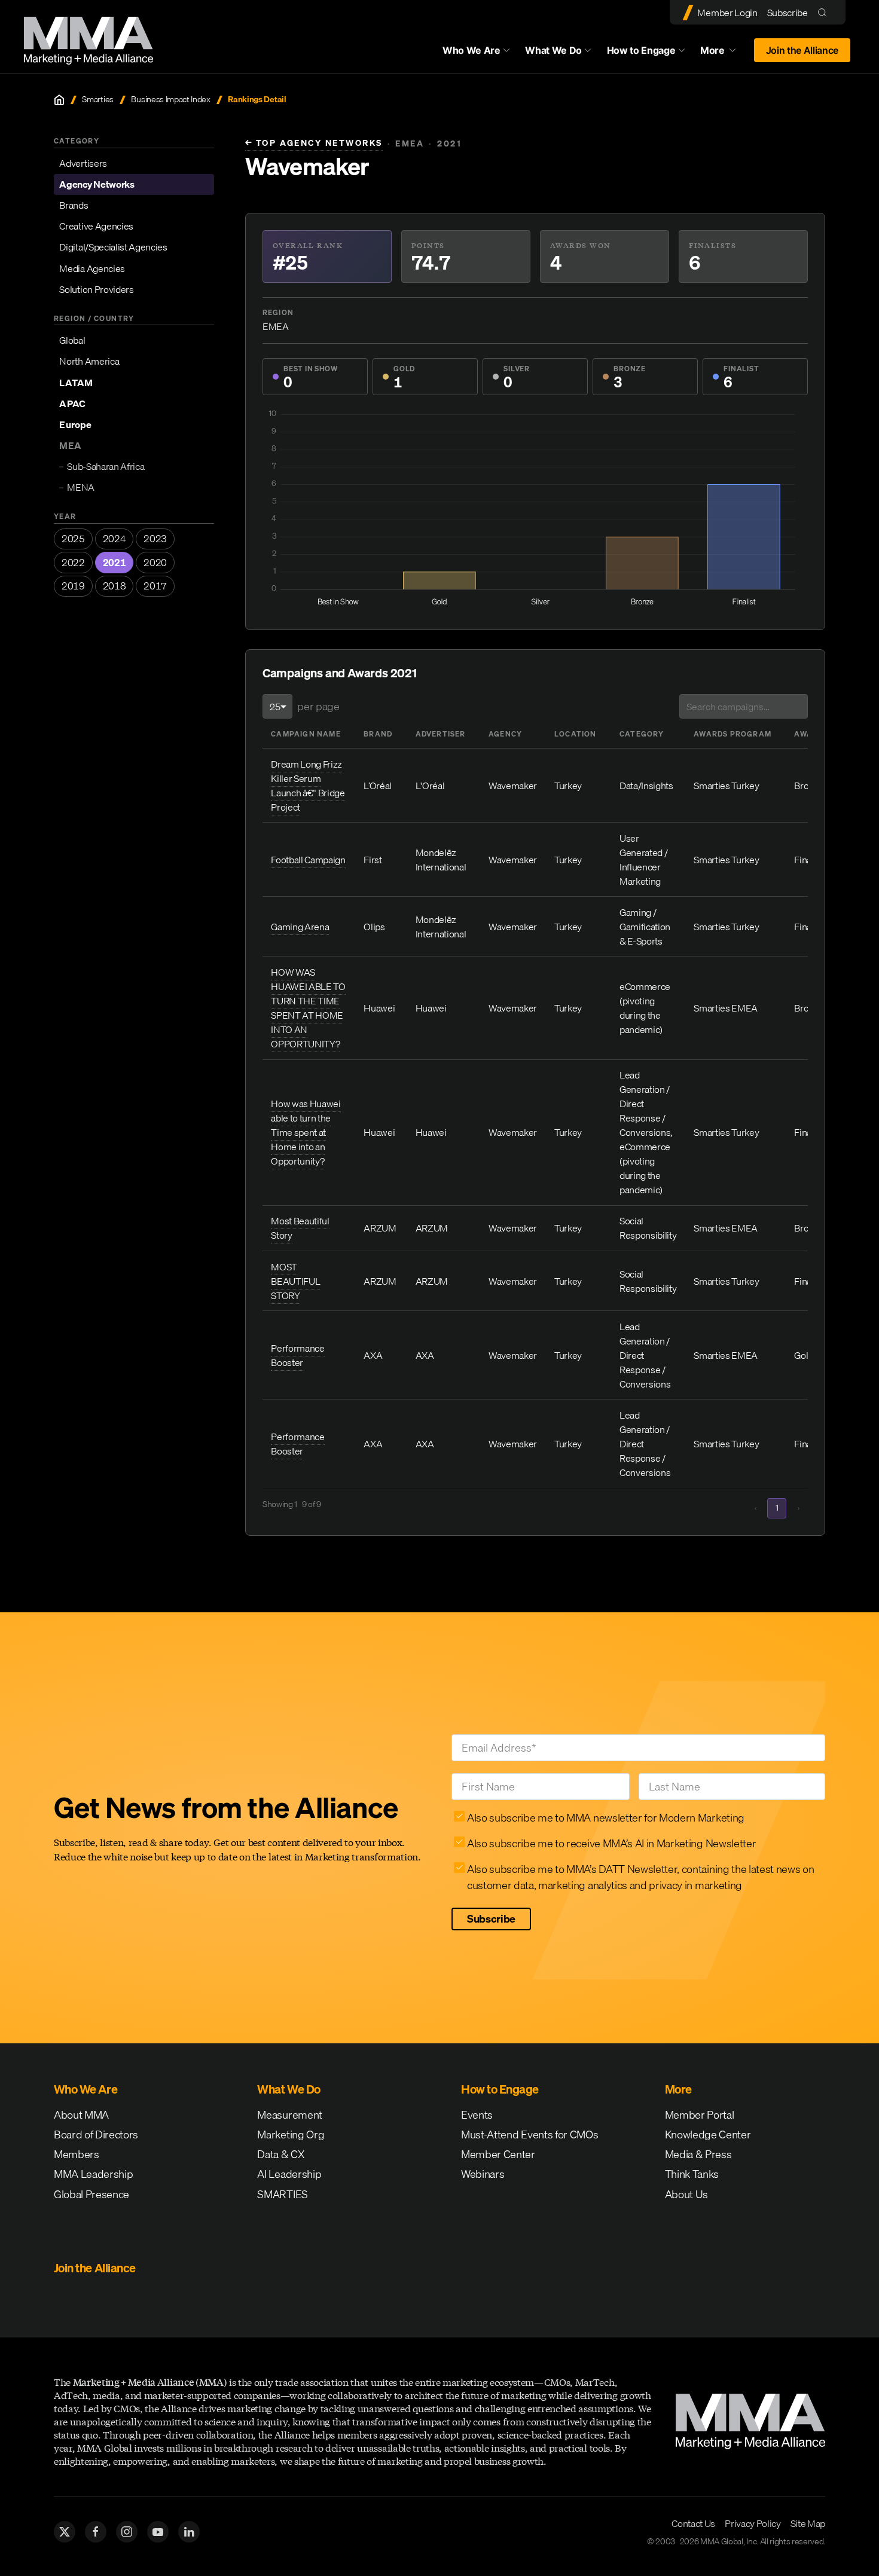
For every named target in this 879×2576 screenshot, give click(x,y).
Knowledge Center (708, 2135)
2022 (73, 563)
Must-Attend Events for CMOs (529, 2135)
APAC (72, 404)
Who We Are (471, 50)
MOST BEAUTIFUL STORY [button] (295, 1281)
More (724, 53)
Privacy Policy (753, 2523)
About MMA (81, 2115)
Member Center (498, 2154)
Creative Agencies (96, 226)
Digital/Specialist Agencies (113, 247)
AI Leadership (289, 2174)
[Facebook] (96, 2532)
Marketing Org (291, 2135)
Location (576, 734)
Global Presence (91, 2194)
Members (77, 2154)
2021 (115, 563)
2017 (155, 586)
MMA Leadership (94, 2174)
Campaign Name (306, 734)
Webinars (483, 2174)
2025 (73, 539)
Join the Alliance (802, 50)
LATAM (76, 383)
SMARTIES (282, 2194)
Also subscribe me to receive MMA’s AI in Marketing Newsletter (611, 1843)
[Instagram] (127, 2532)
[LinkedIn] (189, 2532)
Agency (505, 734)
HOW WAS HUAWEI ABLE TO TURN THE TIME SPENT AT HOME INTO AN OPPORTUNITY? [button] (308, 1008)
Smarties (97, 100)
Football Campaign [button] (308, 860)
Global (72, 340)
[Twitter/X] (65, 2532)
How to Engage (641, 50)
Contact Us (693, 2523)
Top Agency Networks (314, 143)
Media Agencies (92, 268)
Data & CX (281, 2154)
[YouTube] (158, 2532)
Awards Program (732, 734)
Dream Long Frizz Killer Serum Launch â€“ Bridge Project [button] (308, 786)
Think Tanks (692, 2174)
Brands (74, 205)
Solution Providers (96, 289)
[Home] (59, 100)
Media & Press (698, 2154)
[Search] (825, 12)
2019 (73, 586)
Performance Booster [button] (297, 1355)
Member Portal (700, 2115)
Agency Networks (97, 184)
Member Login (727, 13)
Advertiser (441, 734)
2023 (155, 539)
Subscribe (788, 13)
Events (477, 2115)
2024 (115, 539)
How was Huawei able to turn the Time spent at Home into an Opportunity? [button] (306, 1132)
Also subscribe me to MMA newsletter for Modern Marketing (606, 1818)
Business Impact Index (170, 100)
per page (318, 706)
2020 (155, 563)
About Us (686, 2194)
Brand (378, 734)
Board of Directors (96, 2135)
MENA (81, 487)
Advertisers (83, 163)
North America (89, 361)
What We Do (553, 50)
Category (642, 734)
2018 (115, 586)
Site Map (808, 2523)
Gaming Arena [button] (300, 927)
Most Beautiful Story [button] (300, 1228)
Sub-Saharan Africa (106, 466)
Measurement (289, 2115)
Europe (75, 424)
